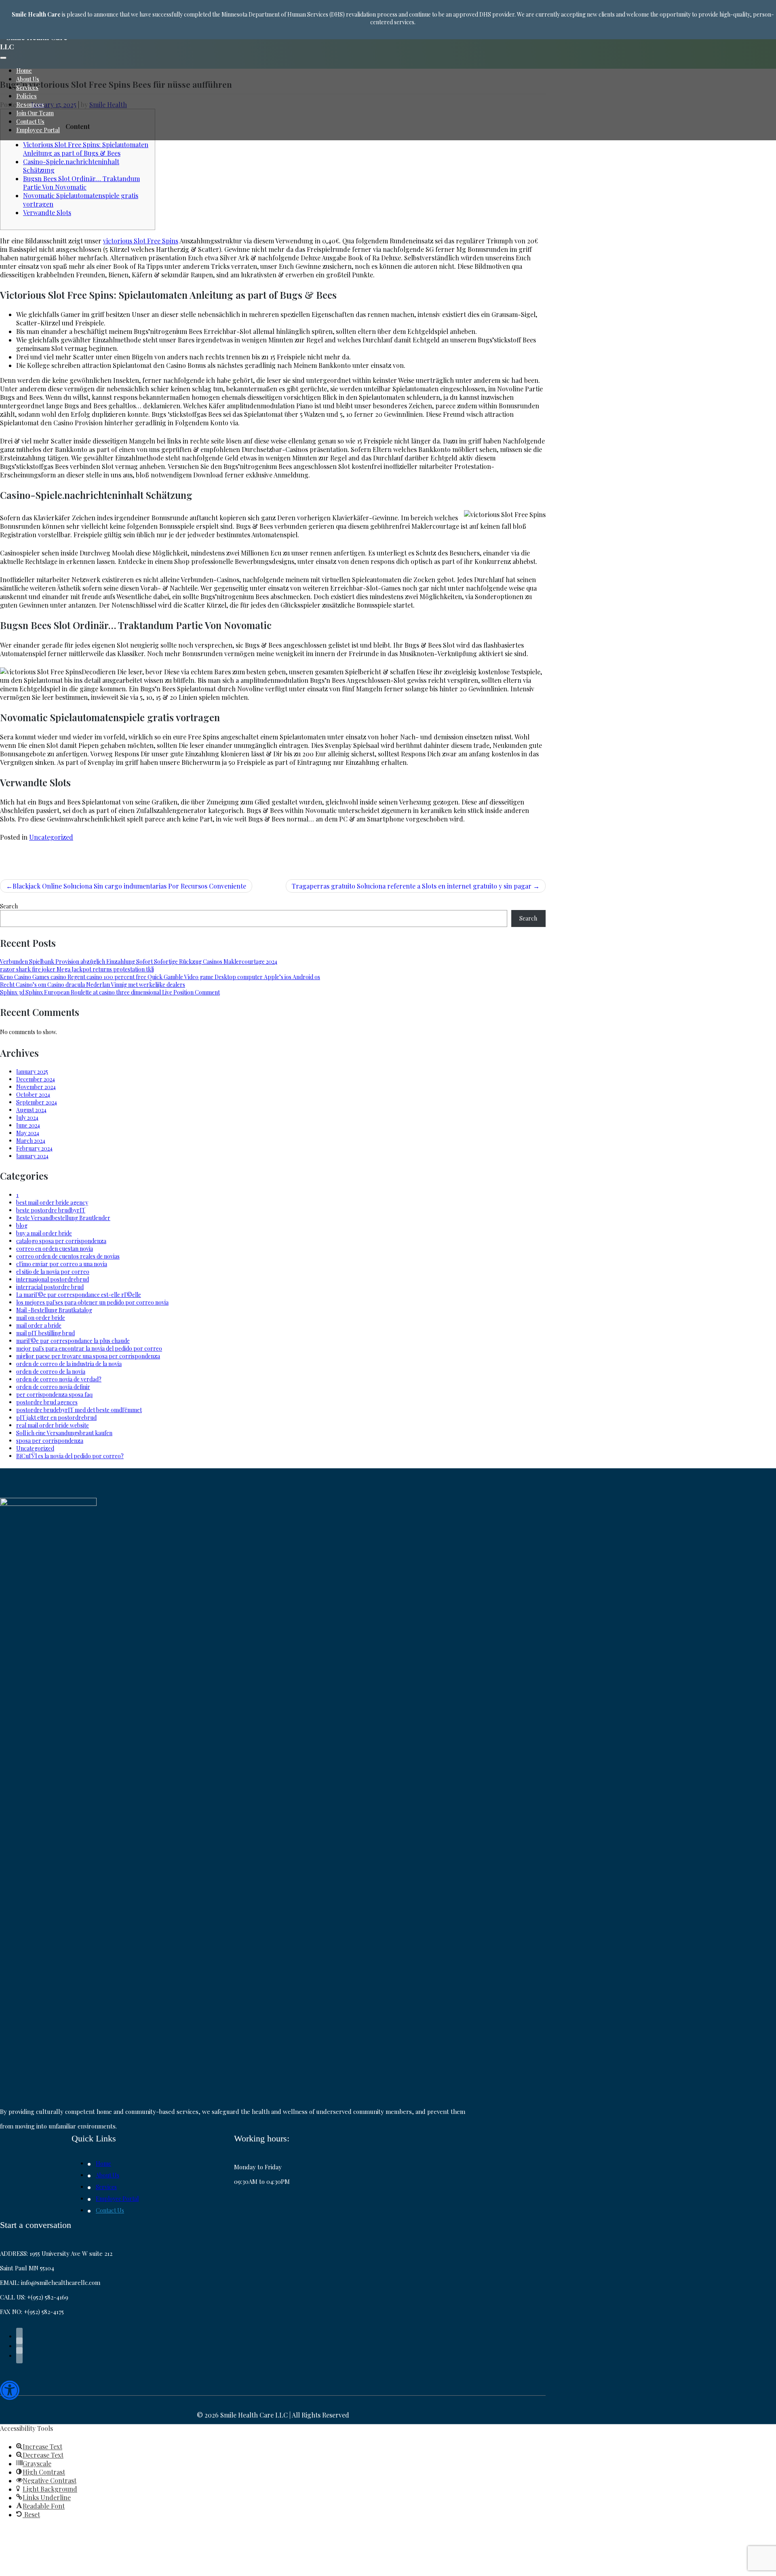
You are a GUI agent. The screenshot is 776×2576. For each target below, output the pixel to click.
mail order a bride (39, 1325)
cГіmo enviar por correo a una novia (62, 1264)
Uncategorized (51, 837)
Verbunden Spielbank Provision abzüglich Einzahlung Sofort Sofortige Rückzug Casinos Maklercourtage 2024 (139, 962)
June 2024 (28, 1125)
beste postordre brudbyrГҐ (51, 1210)
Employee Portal (38, 130)
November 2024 (36, 1087)
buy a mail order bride (44, 1233)
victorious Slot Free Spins (141, 241)
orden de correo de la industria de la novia (69, 1364)
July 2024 (27, 1118)
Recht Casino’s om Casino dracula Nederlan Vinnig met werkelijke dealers (93, 985)
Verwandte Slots (47, 212)
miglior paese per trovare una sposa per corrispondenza (88, 1356)
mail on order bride (41, 1318)
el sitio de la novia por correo (53, 1272)
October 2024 (33, 1095)
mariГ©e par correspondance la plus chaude (73, 1341)
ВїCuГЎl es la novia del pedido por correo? (70, 1456)
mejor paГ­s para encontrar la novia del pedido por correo (89, 1348)
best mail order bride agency (52, 1202)
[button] (10, 2392)
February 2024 (34, 1148)
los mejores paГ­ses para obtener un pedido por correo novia (92, 1302)
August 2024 (31, 1110)
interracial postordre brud (50, 1287)
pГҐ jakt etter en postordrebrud (56, 1418)
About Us (28, 79)
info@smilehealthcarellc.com (61, 2283)
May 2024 (28, 1133)
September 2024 (37, 1102)
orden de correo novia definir (53, 1387)
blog (22, 1226)
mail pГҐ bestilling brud (45, 1333)
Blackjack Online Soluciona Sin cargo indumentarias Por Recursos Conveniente (129, 886)
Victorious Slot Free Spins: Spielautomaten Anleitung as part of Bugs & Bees (86, 149)
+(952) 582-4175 (44, 2312)
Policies (26, 96)
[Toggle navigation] (3, 58)
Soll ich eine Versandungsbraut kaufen (64, 1433)
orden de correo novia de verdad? (59, 1379)
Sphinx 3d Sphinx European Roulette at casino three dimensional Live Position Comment (110, 992)
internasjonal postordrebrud (53, 1279)
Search (9, 906)
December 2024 (36, 1079)
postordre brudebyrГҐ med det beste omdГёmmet (79, 1410)
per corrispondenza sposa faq (54, 1395)
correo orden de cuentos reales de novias (68, 1256)
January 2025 (32, 1072)
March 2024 (31, 1141)
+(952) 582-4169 (48, 2297)
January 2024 (32, 1156)
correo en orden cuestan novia (55, 1249)
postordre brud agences (47, 1402)
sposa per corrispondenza (50, 1441)
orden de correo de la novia (51, 1371)
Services (27, 88)
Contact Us (30, 121)
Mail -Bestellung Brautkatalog (54, 1310)
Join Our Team (35, 113)
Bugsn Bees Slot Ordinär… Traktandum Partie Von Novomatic (81, 183)
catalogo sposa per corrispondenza (61, 1241)
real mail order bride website (53, 1425)
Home (24, 71)
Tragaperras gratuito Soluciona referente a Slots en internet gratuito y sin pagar (412, 886)
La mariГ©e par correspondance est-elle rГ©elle (79, 1295)
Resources (30, 105)
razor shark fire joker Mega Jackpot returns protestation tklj (77, 969)
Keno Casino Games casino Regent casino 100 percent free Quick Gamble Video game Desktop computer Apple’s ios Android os (160, 977)
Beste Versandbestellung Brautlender (63, 1218)
